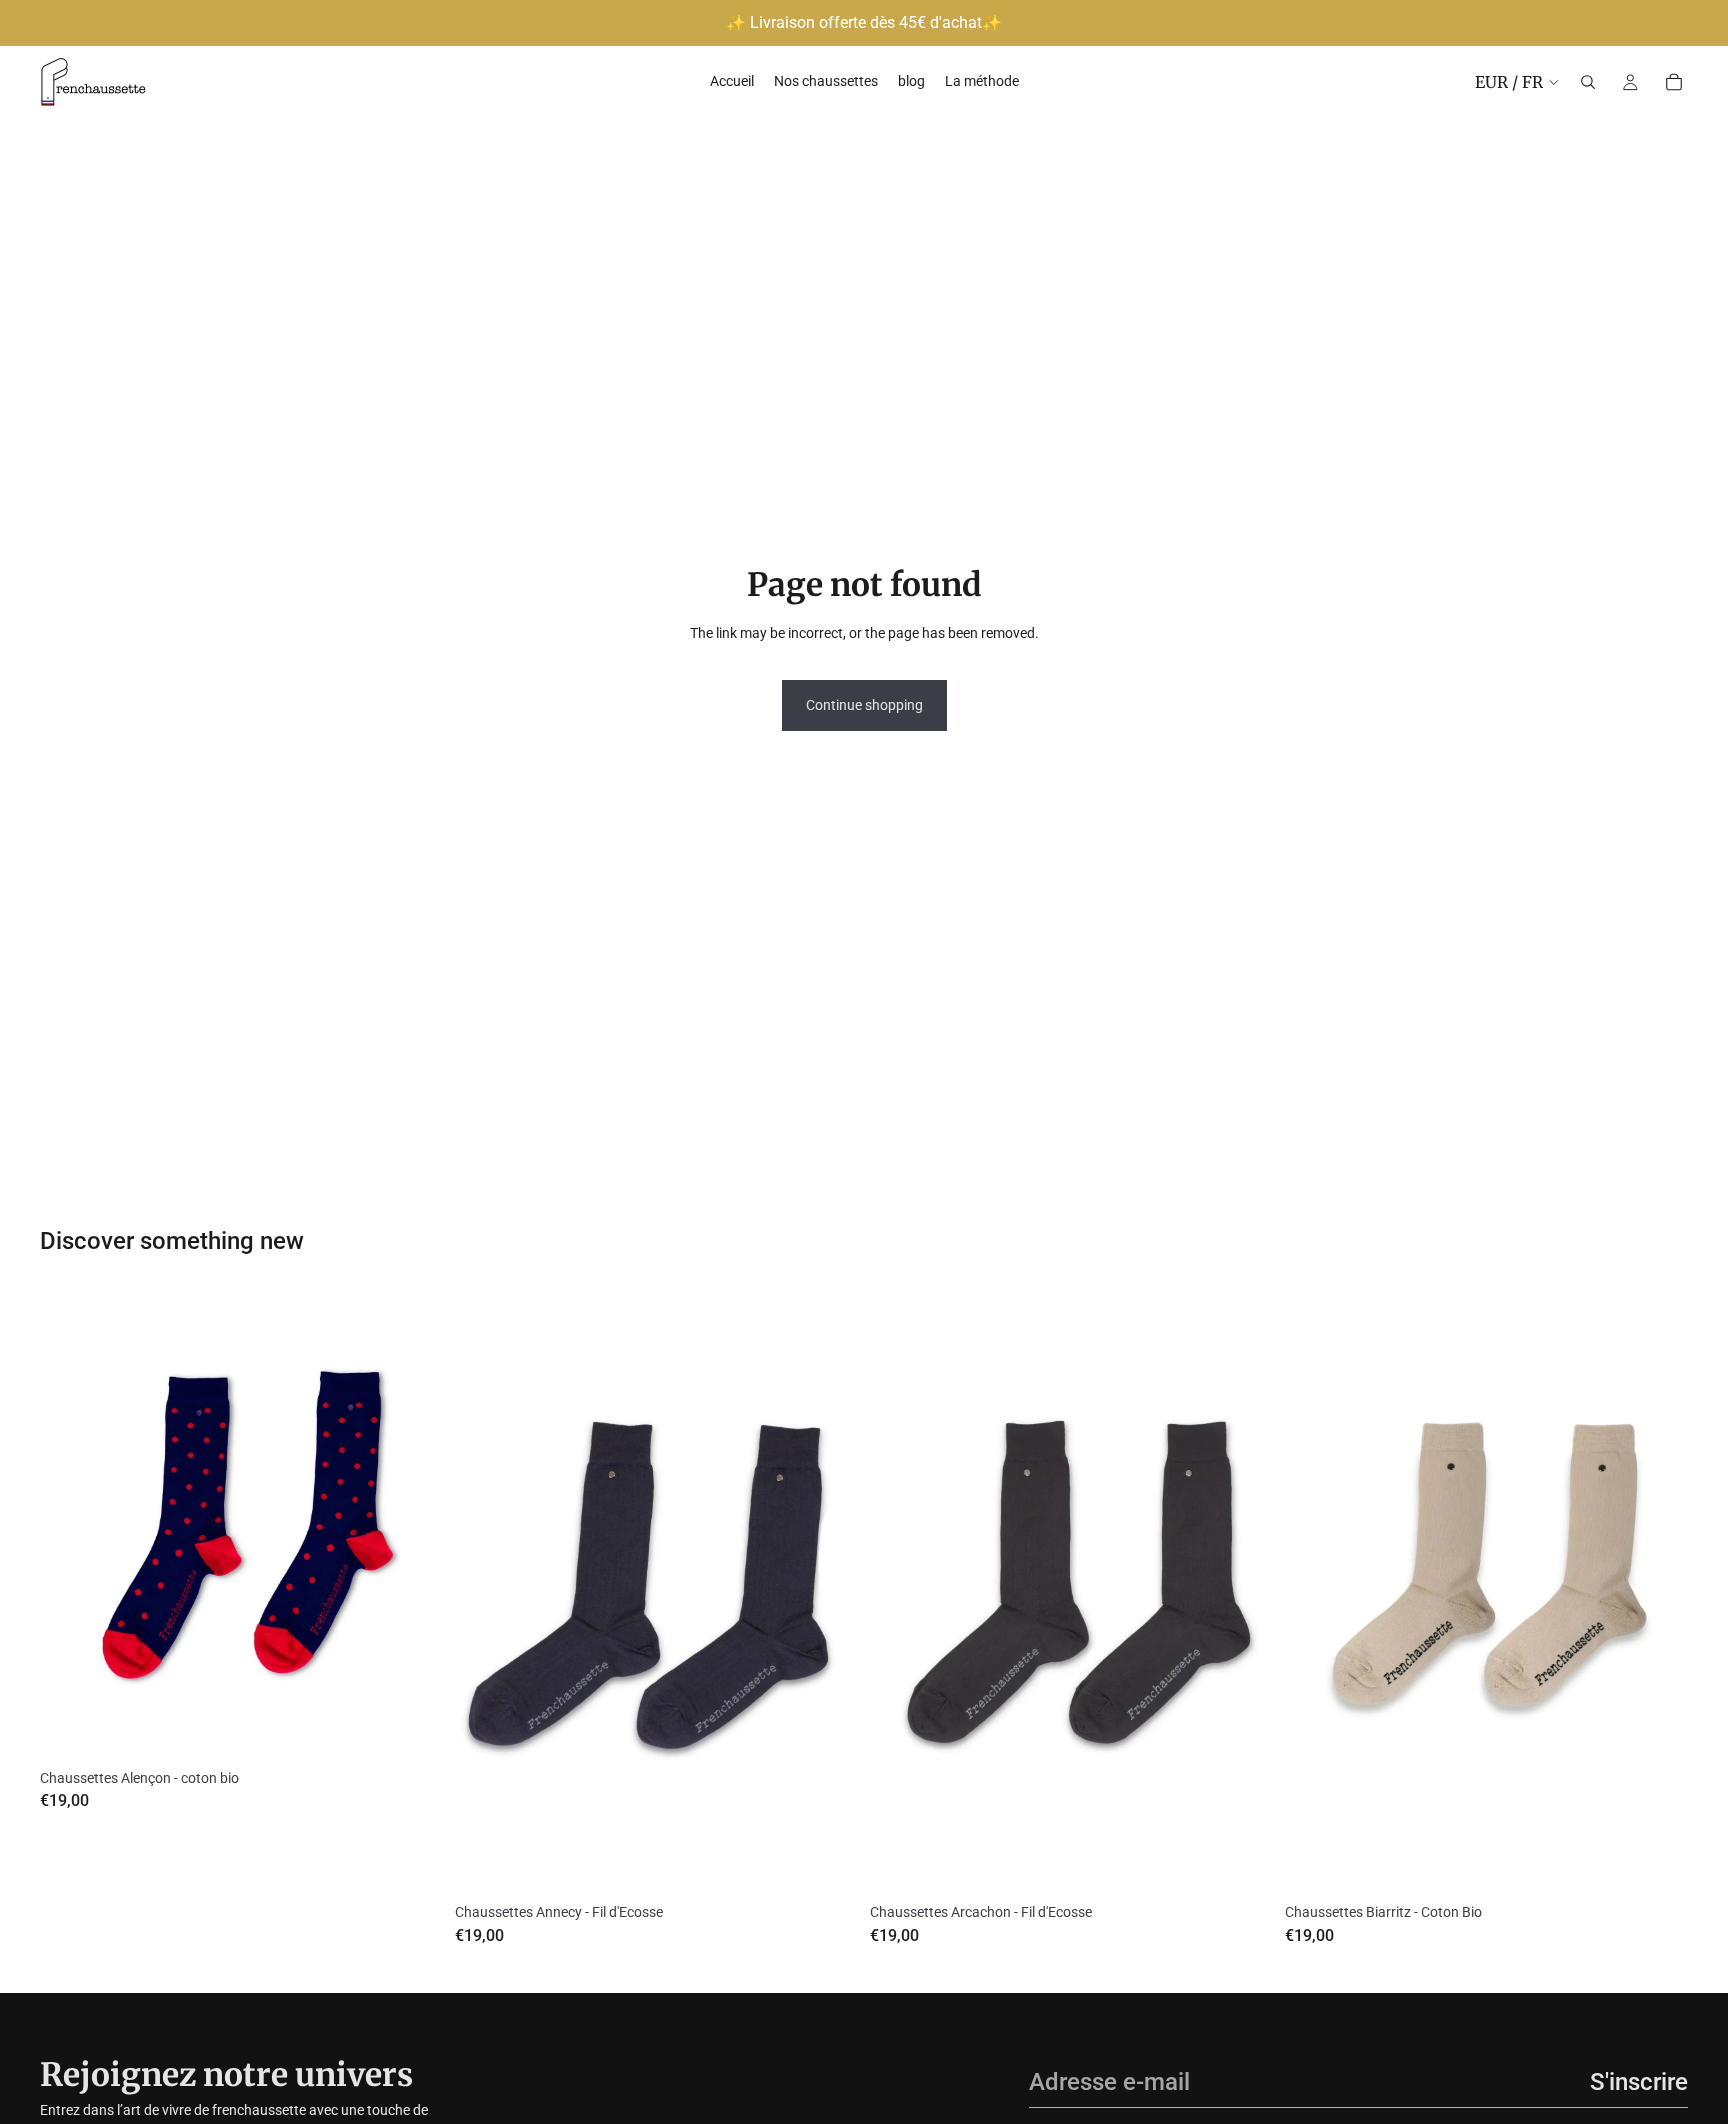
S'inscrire (1639, 2082)
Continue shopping (864, 705)
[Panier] (1674, 82)
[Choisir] (412, 1730)
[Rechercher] (1588, 82)
